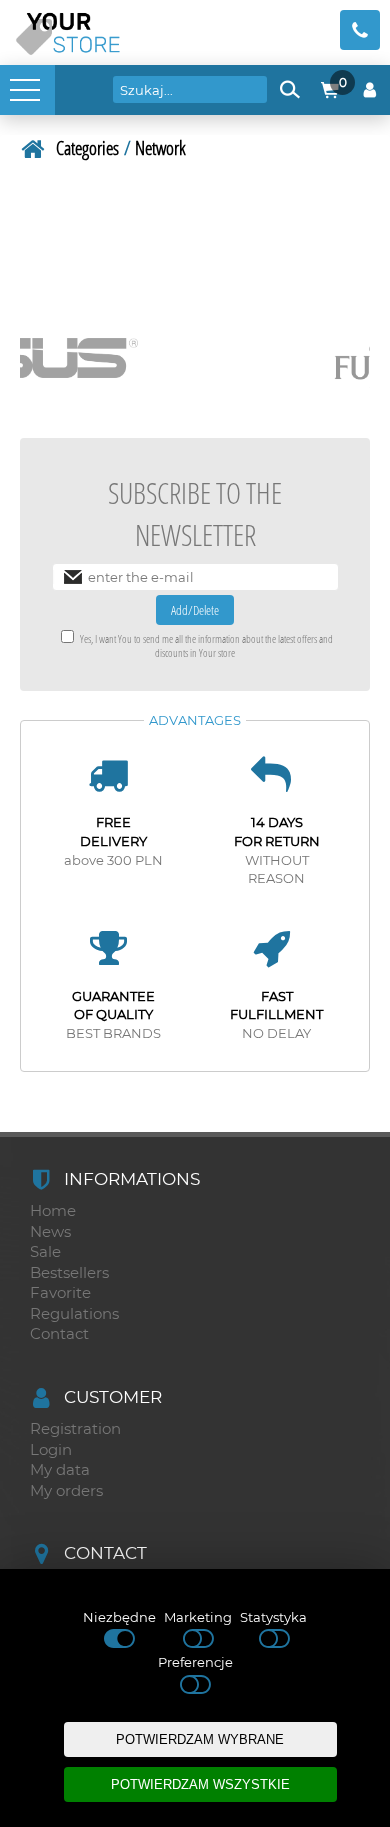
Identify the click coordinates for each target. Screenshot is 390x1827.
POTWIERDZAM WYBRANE (200, 1739)
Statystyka (273, 1617)
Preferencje (195, 1662)
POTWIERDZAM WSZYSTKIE (200, 1784)
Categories (87, 147)
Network (160, 147)
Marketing (198, 1617)
